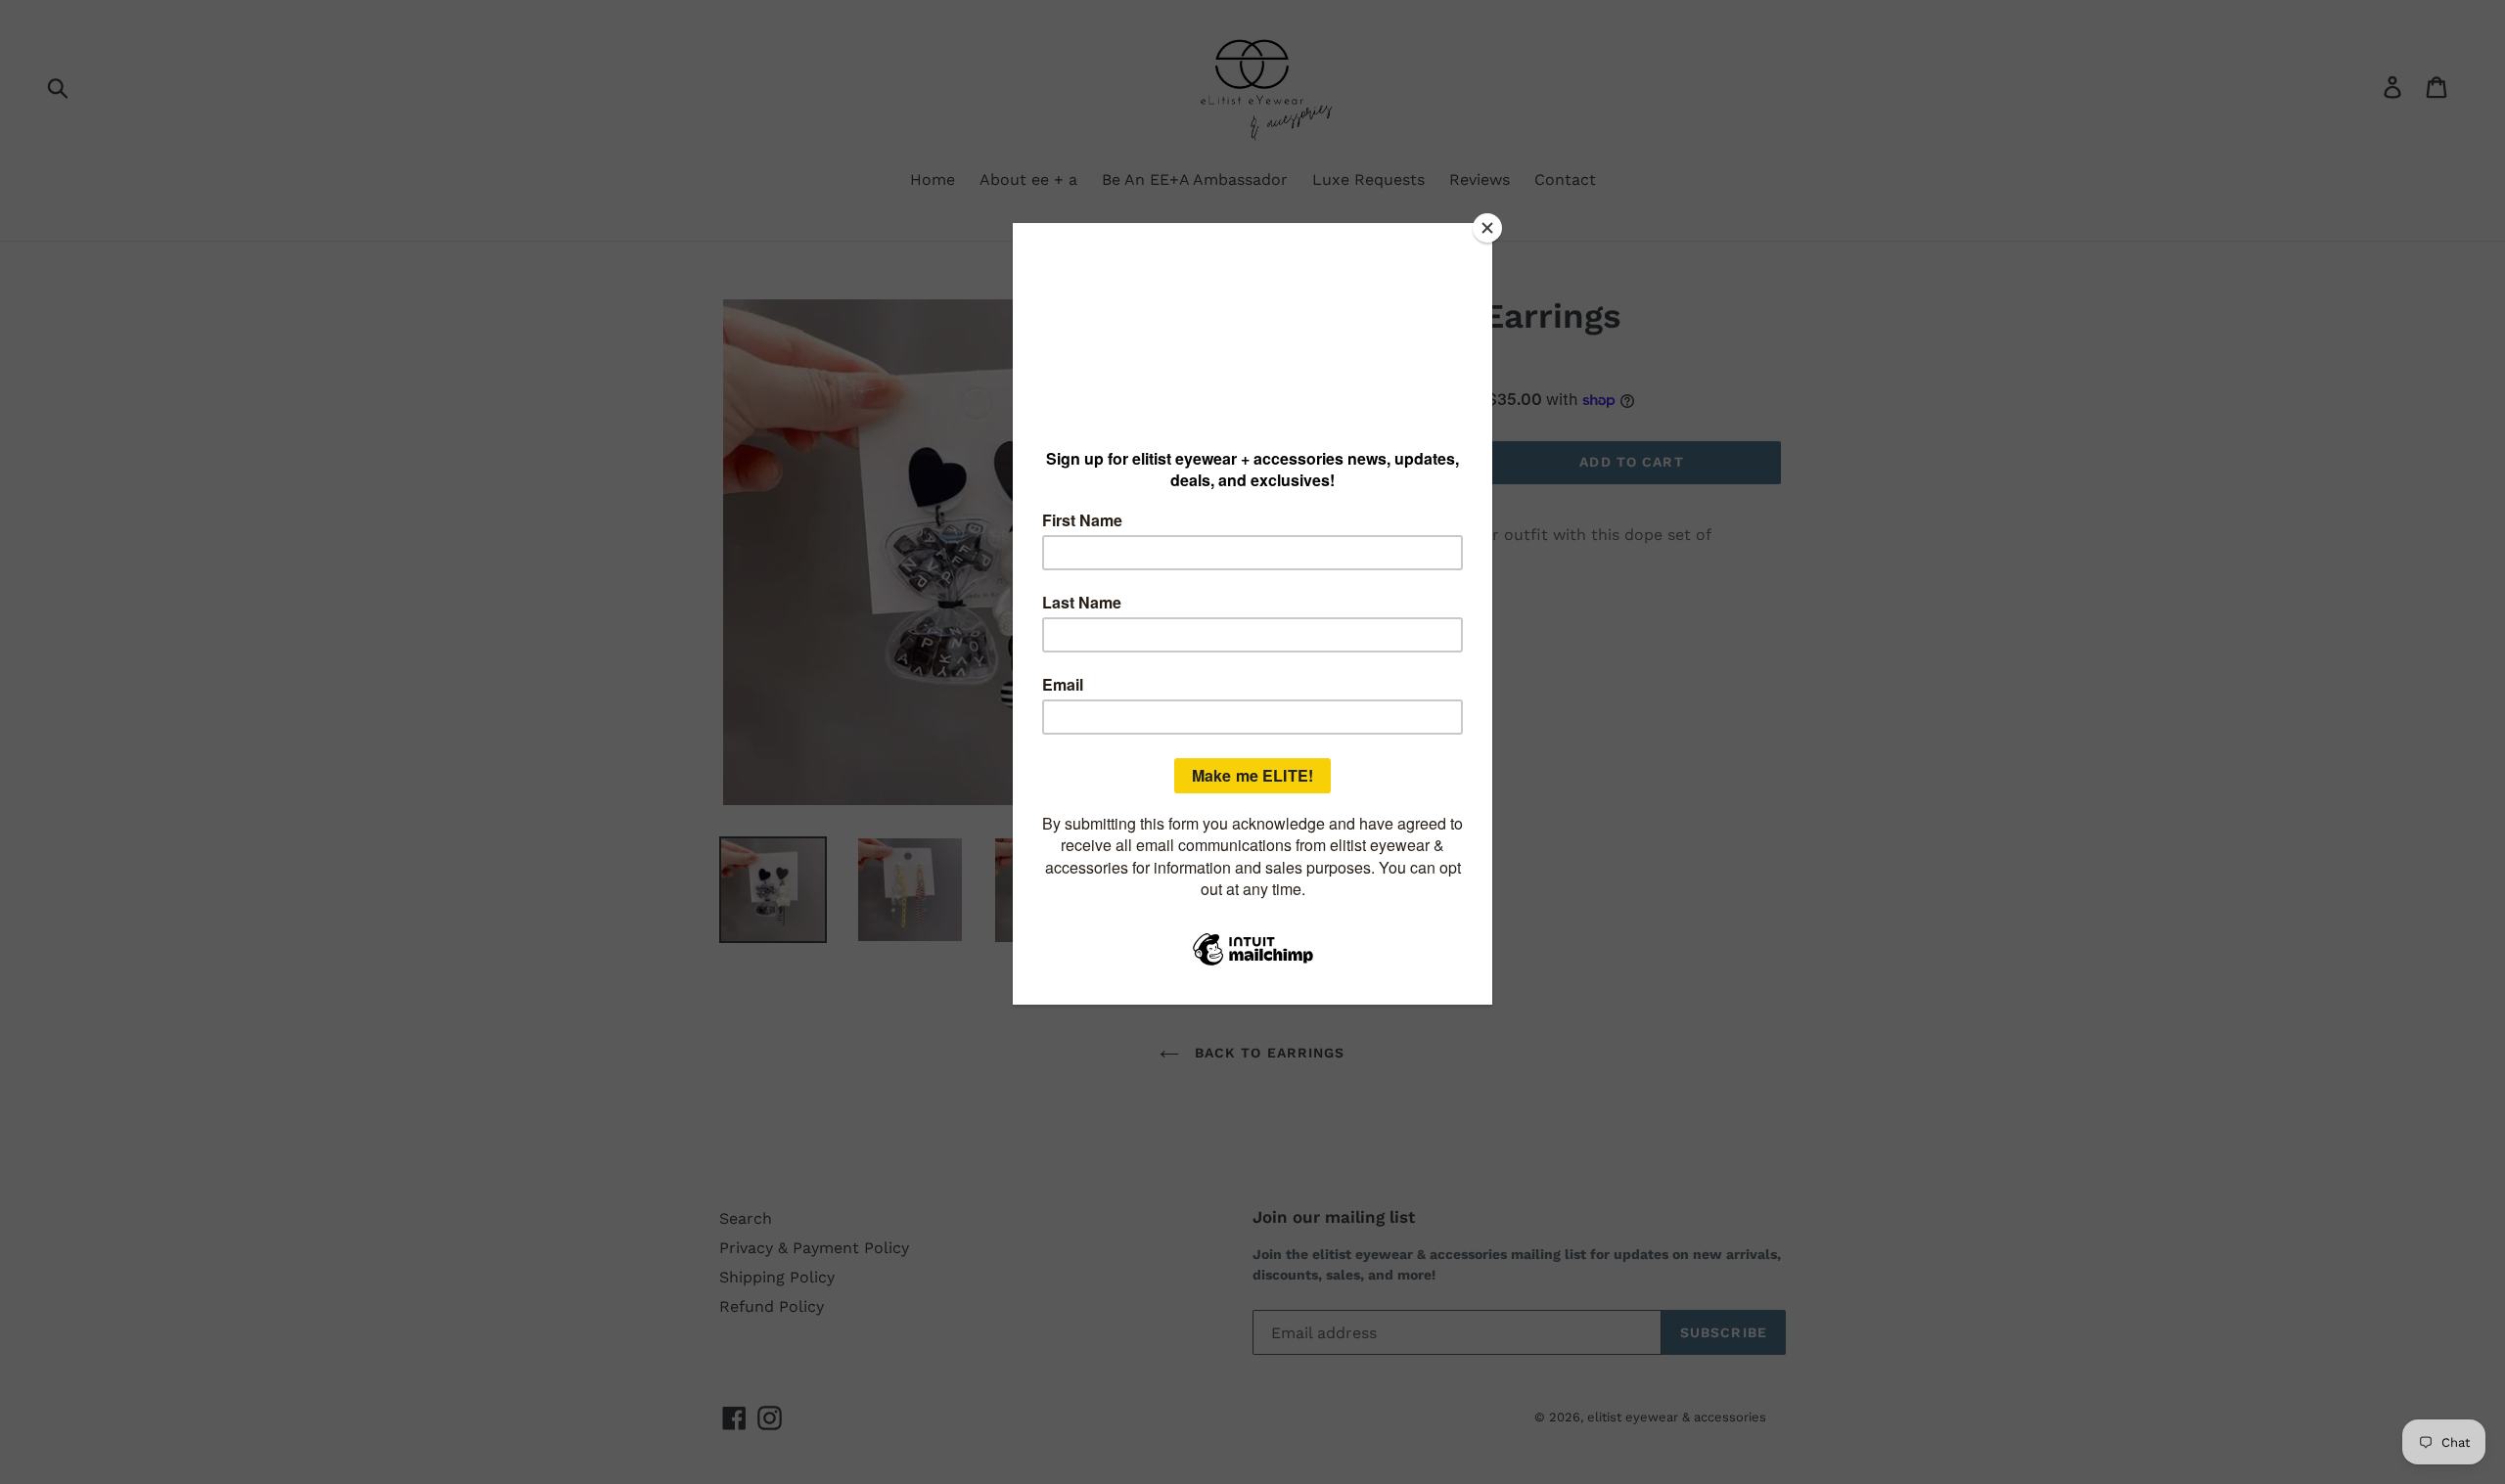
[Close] (1487, 228)
